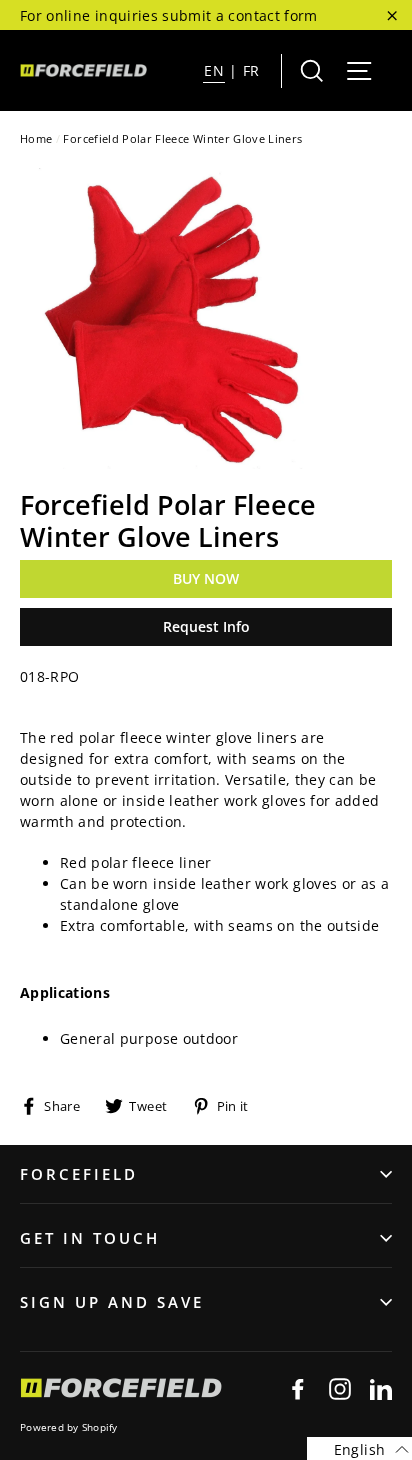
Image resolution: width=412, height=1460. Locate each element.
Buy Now (206, 578)
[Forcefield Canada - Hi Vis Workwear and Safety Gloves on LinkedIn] (381, 1388)
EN (214, 70)
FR (251, 70)
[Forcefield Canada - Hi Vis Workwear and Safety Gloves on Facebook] (298, 1388)
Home (36, 138)
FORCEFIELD (79, 1174)
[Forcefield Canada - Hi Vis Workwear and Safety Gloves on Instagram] (340, 1388)
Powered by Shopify (69, 1427)
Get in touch (90, 1238)
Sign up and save (112, 1302)
